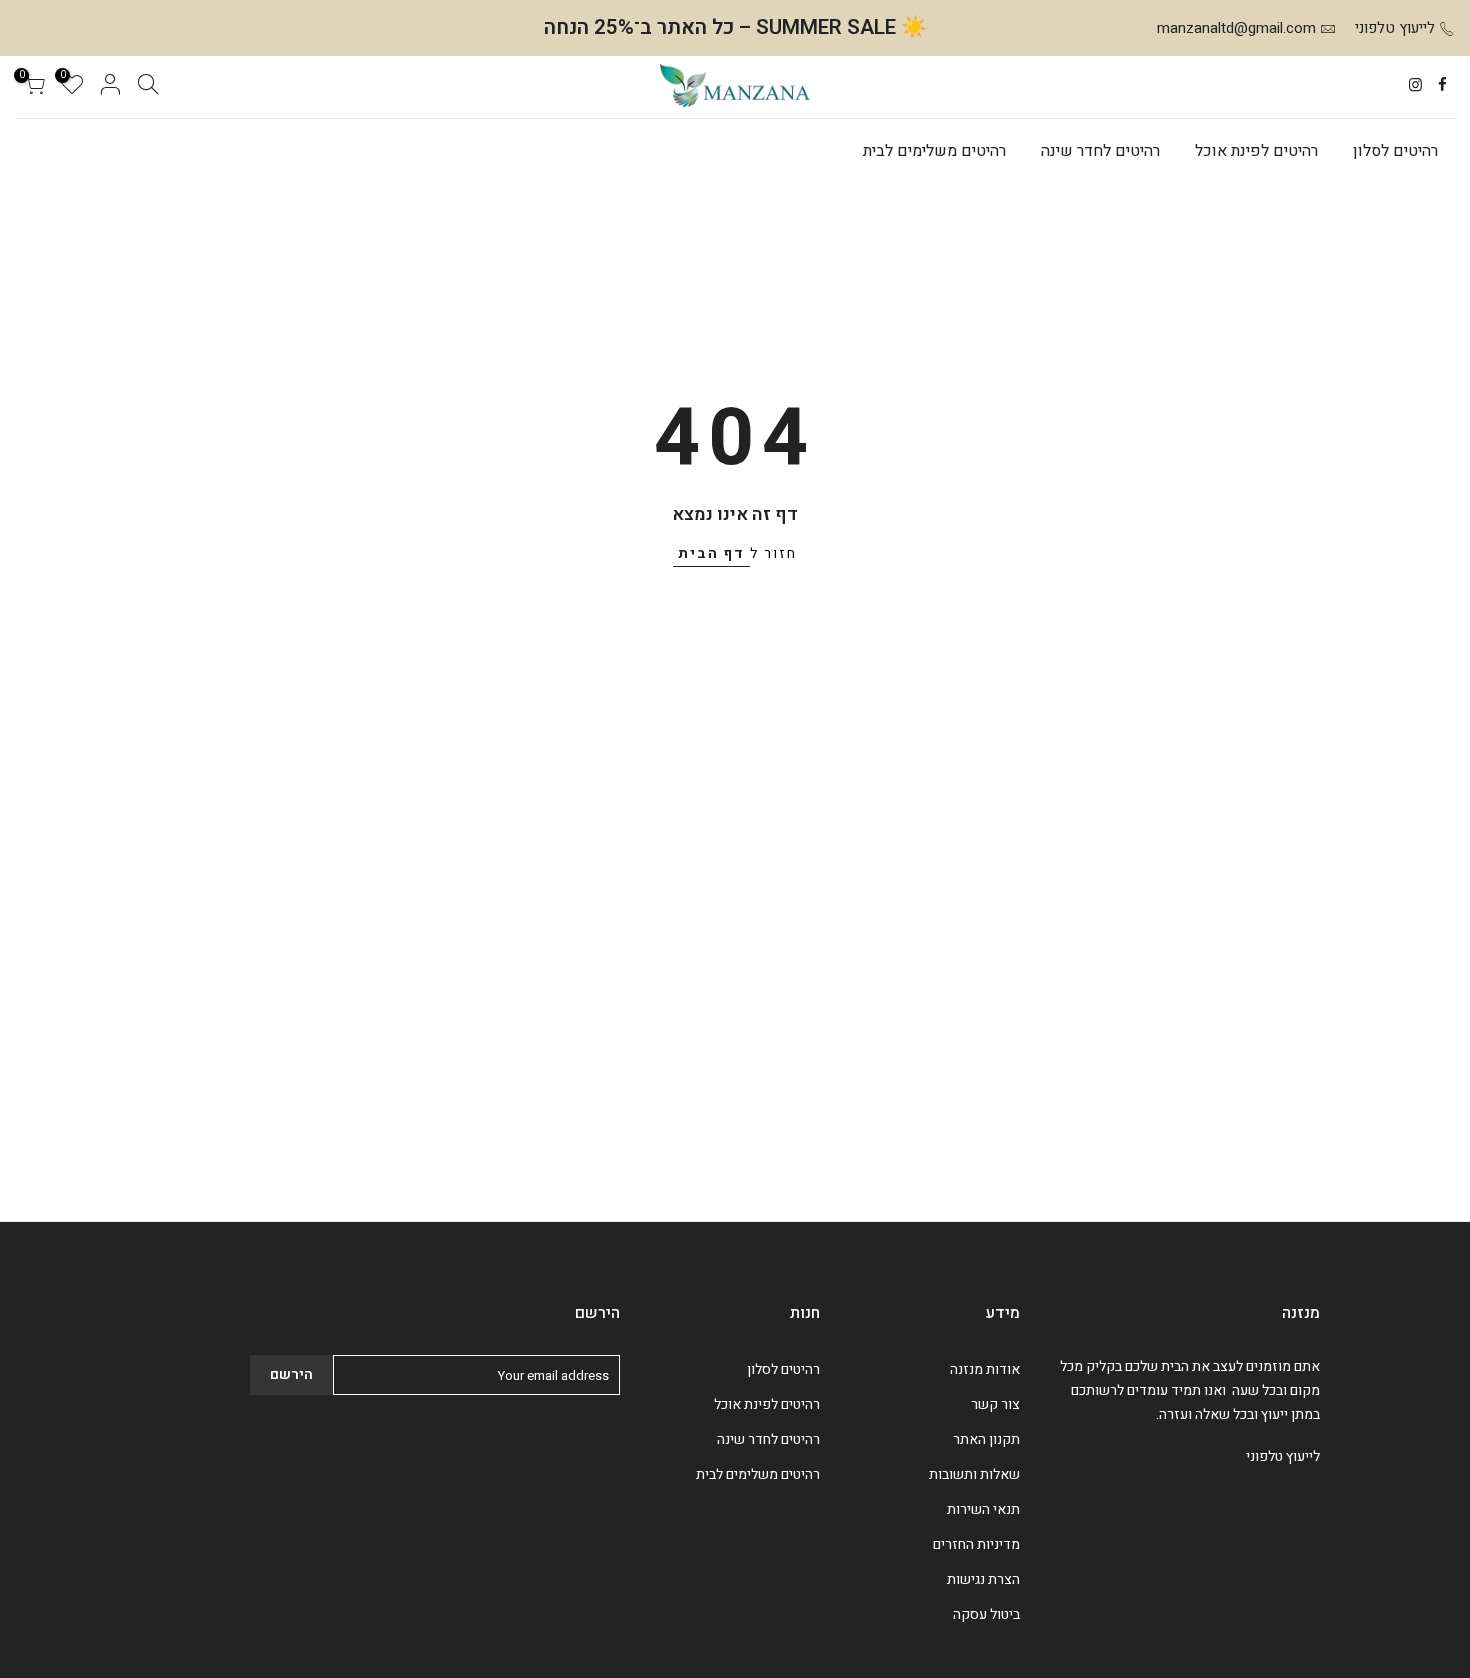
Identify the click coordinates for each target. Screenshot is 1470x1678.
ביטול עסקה (986, 1614)
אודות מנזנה (985, 1369)
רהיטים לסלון (1395, 151)
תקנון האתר (986, 1439)
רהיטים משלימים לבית (934, 151)
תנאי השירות (983, 1509)
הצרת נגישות (983, 1579)
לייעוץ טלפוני (1395, 28)
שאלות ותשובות (974, 1474)
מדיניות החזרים (976, 1544)
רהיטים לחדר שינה (1100, 151)
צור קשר (995, 1404)
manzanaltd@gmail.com (1236, 28)
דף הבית (711, 553)
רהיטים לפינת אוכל (1256, 151)
